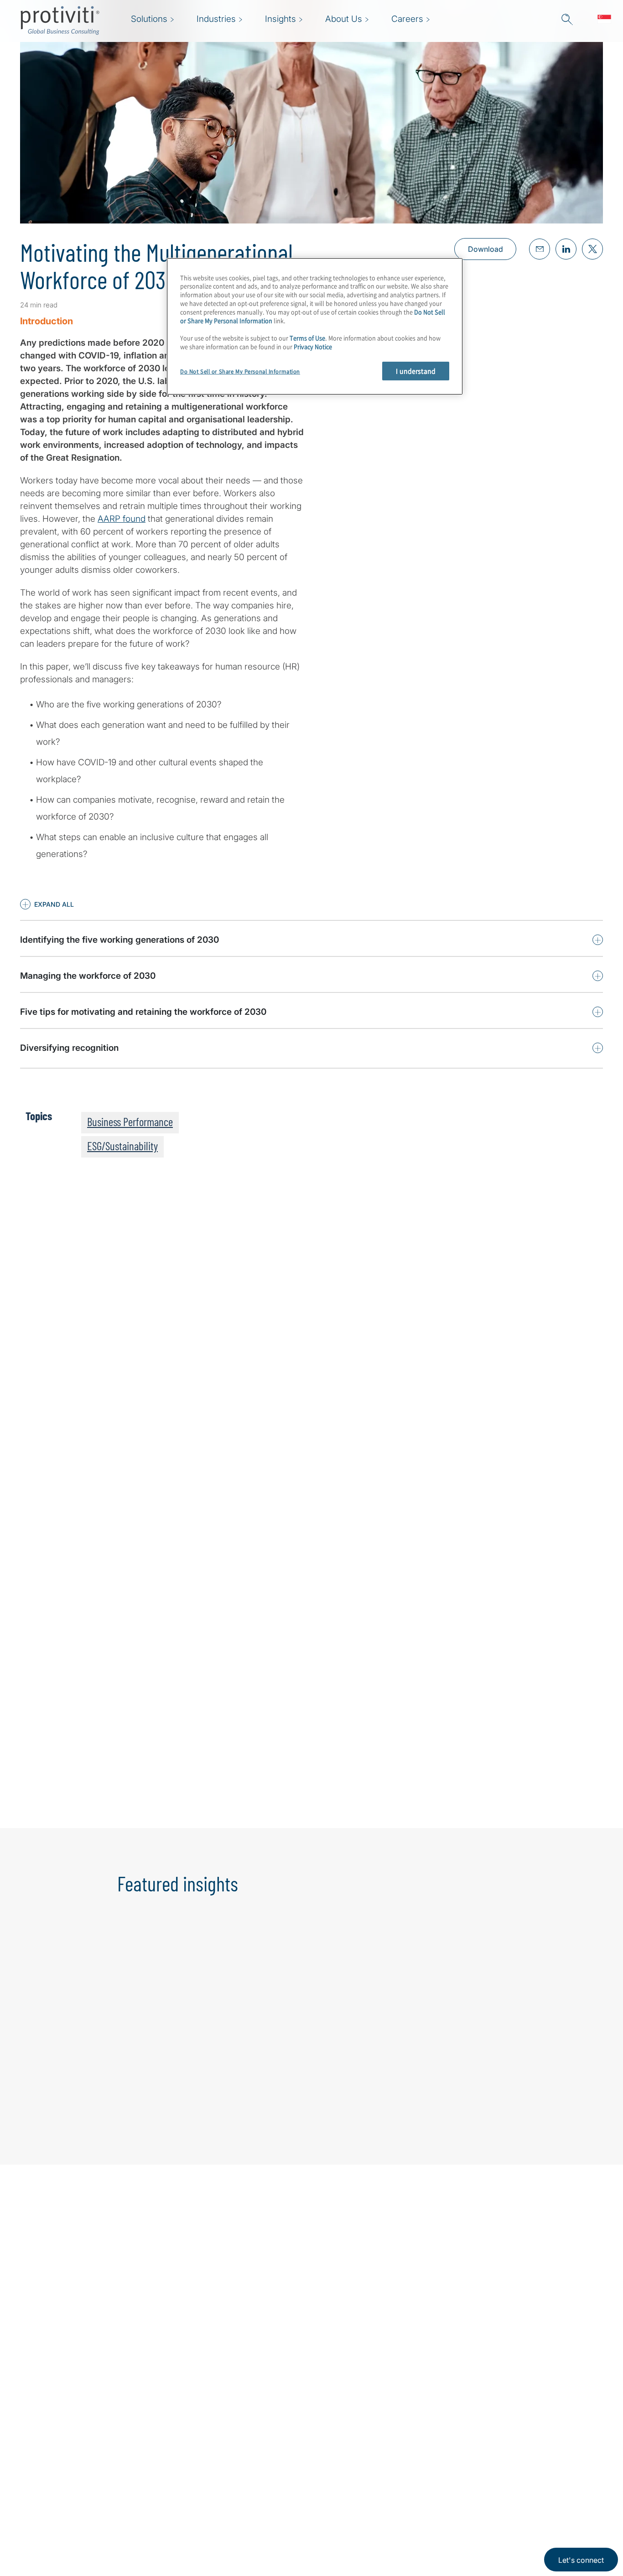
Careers (177, 2483)
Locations (181, 2535)
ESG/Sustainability (122, 1146)
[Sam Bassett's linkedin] (185, 1795)
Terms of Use (307, 338)
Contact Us (184, 2509)
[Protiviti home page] (69, 2469)
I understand (416, 371)
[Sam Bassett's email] (166, 1795)
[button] (47, 904)
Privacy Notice (313, 346)
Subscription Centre (258, 2457)
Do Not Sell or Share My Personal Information (240, 371)
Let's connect (581, 2560)
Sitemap (235, 2483)
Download (485, 249)
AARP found (122, 519)
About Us (180, 2457)
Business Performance (130, 1122)
